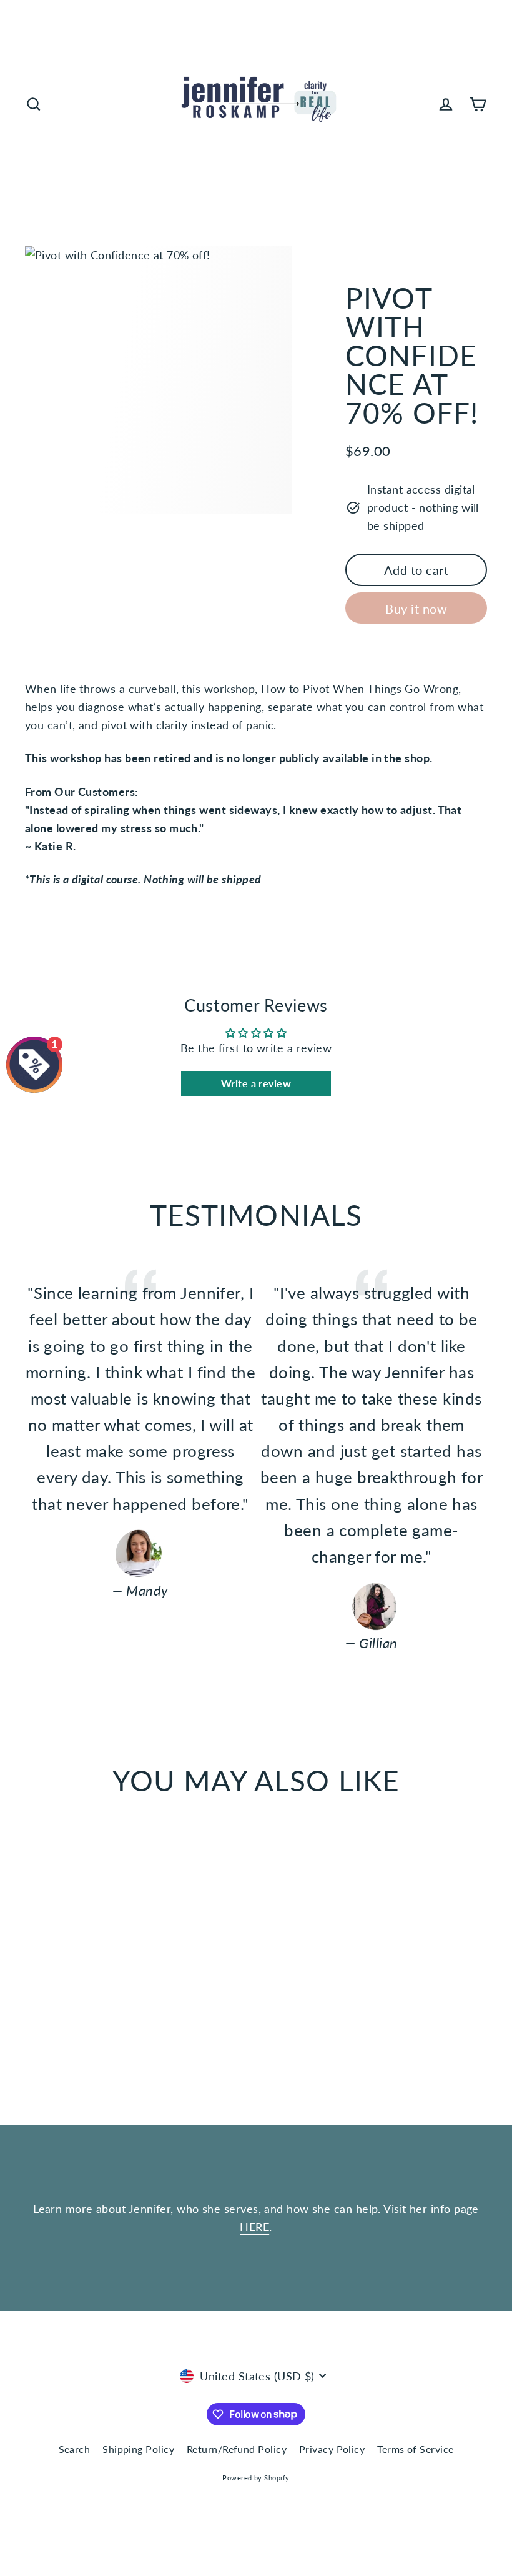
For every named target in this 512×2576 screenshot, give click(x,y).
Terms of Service (415, 2449)
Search (75, 2449)
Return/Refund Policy (237, 2449)
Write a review (256, 1083)
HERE (254, 2227)
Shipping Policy (138, 2449)
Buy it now (416, 609)
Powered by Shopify (256, 2478)
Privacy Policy (332, 2449)
